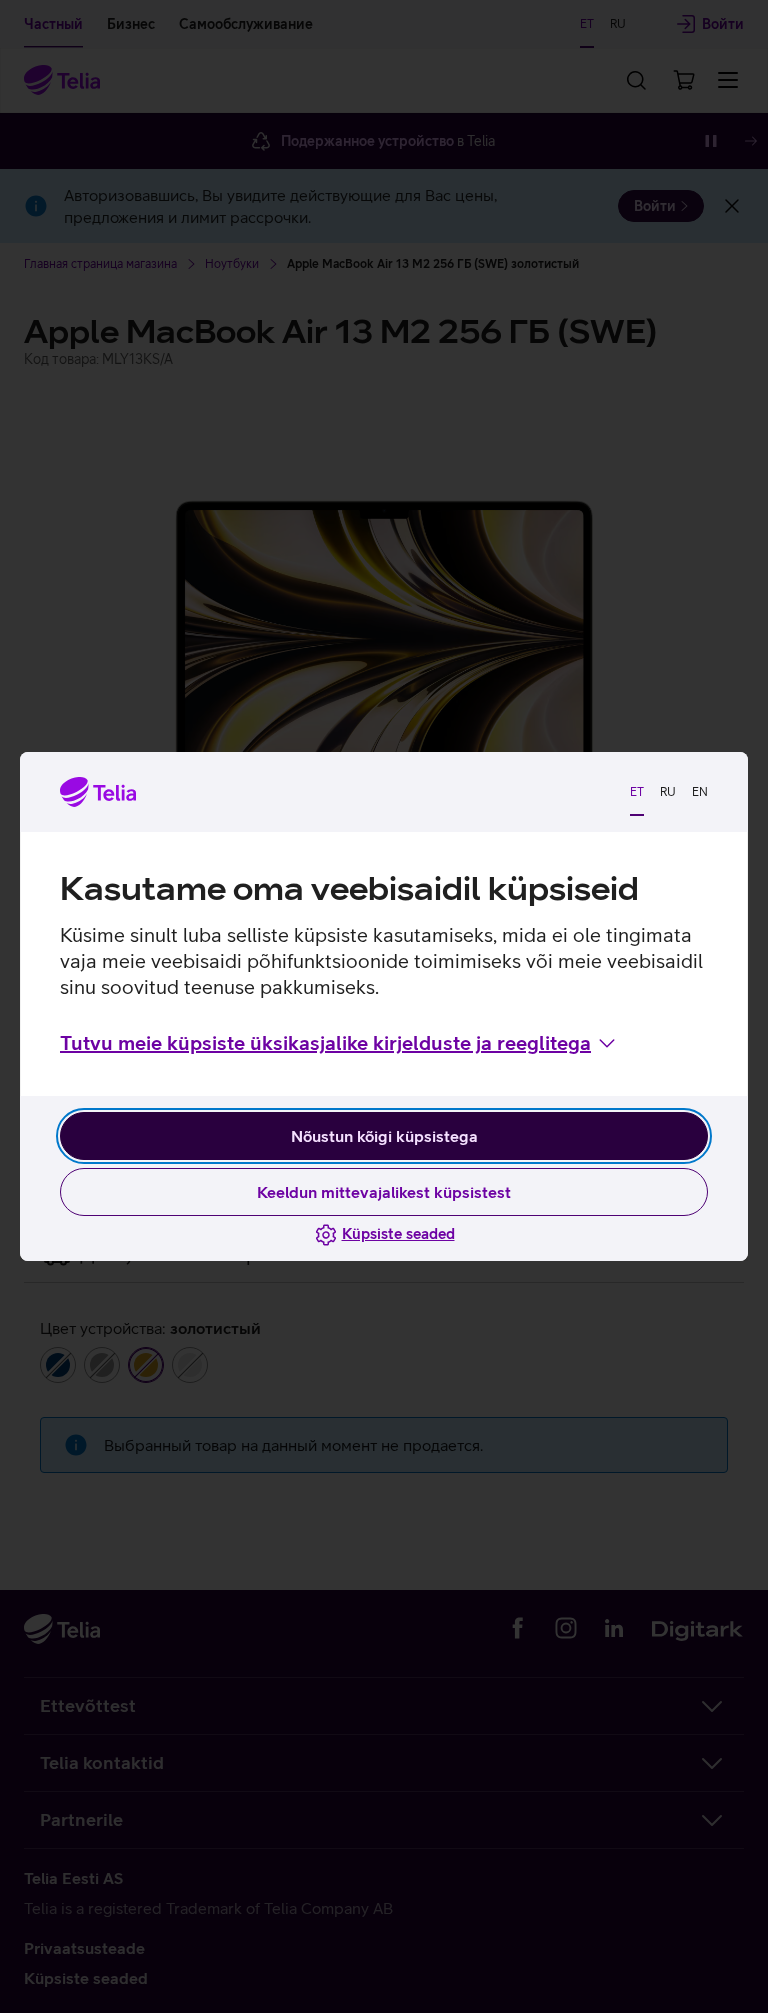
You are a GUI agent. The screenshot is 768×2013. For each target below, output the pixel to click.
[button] (339, 1043)
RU (668, 792)
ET (637, 792)
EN (700, 792)
